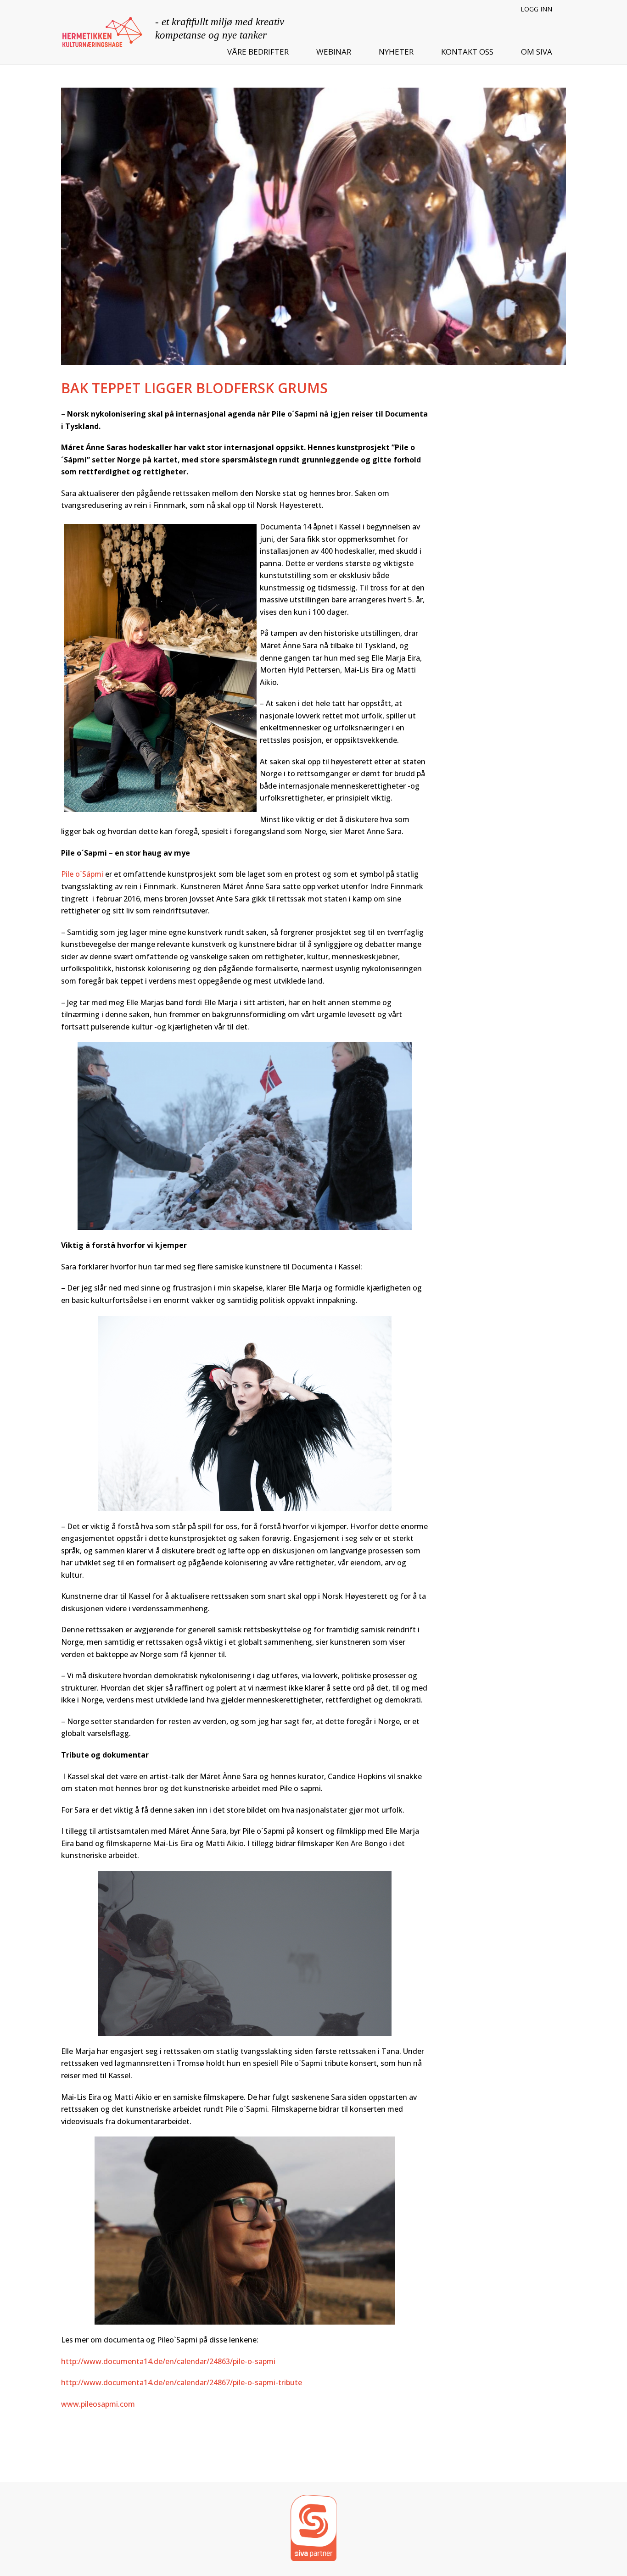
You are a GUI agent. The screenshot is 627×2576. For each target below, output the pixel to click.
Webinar (334, 52)
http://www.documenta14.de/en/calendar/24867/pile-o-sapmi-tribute (182, 2382)
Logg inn (536, 9)
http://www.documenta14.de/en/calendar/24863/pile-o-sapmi (168, 2361)
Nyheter (396, 52)
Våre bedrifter (258, 52)
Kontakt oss (467, 52)
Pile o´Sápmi (82, 874)
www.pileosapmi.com (98, 2404)
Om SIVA (537, 52)
